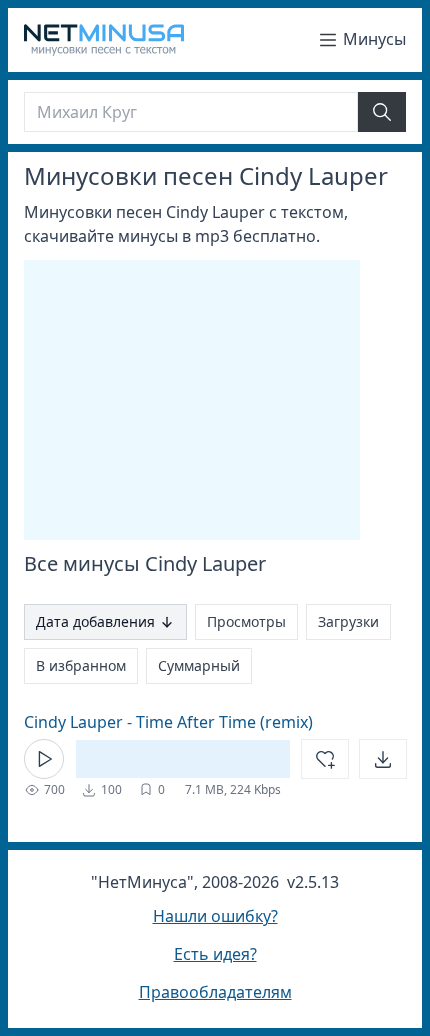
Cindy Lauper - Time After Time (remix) (168, 722)
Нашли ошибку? (215, 916)
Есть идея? (215, 954)
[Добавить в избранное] (325, 759)
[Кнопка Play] (44, 759)
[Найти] (382, 112)
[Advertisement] (192, 400)
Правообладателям (215, 992)
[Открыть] (383, 759)
